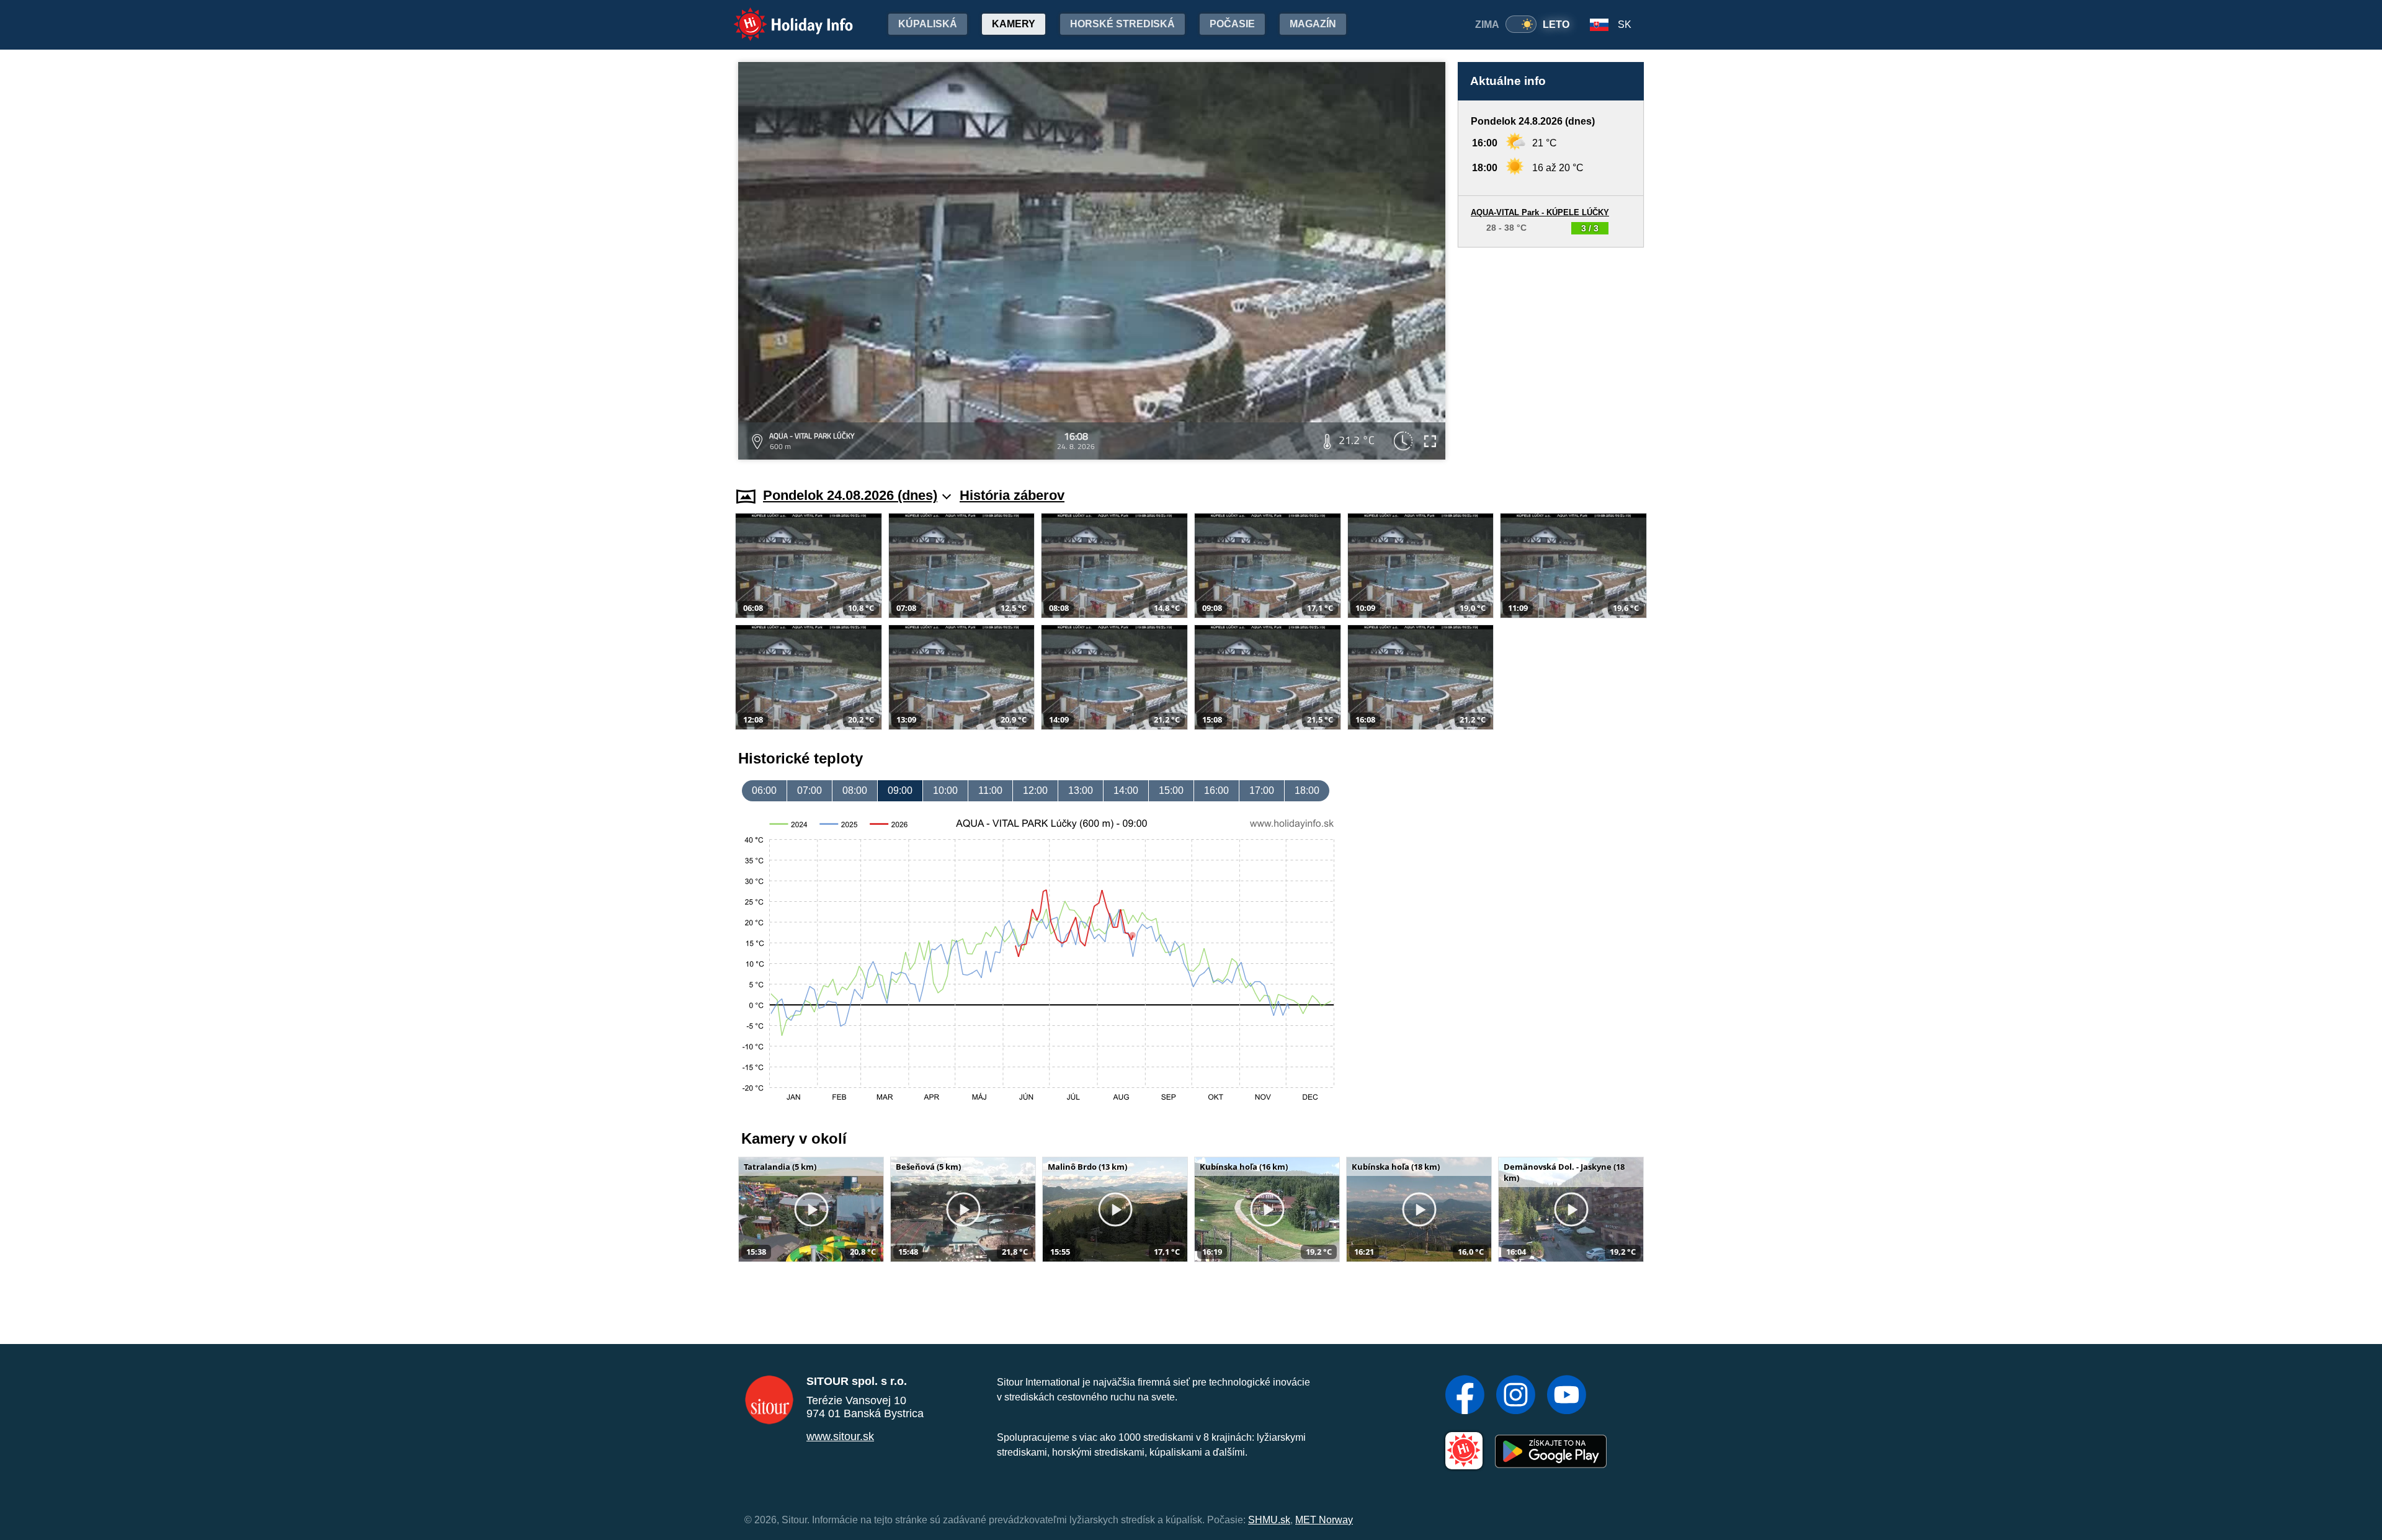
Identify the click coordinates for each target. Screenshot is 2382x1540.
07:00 (810, 790)
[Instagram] (1516, 1396)
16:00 (1216, 790)
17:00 (1262, 790)
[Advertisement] (1551, 355)
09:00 (900, 790)
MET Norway (1324, 1520)
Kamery (1014, 24)
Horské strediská (1122, 24)
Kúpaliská (928, 24)
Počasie (1232, 24)
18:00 (1307, 790)
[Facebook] (1465, 1396)
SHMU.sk (1269, 1520)
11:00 (990, 790)
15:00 (1171, 790)
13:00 (1081, 790)
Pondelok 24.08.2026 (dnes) (850, 495)
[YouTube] (1567, 1396)
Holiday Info (782, 16)
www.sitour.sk (840, 1436)
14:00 (1126, 790)
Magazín (1313, 24)
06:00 (764, 790)
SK (1625, 24)
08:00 (855, 790)
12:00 (1035, 790)
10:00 (945, 790)
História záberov (1012, 495)
